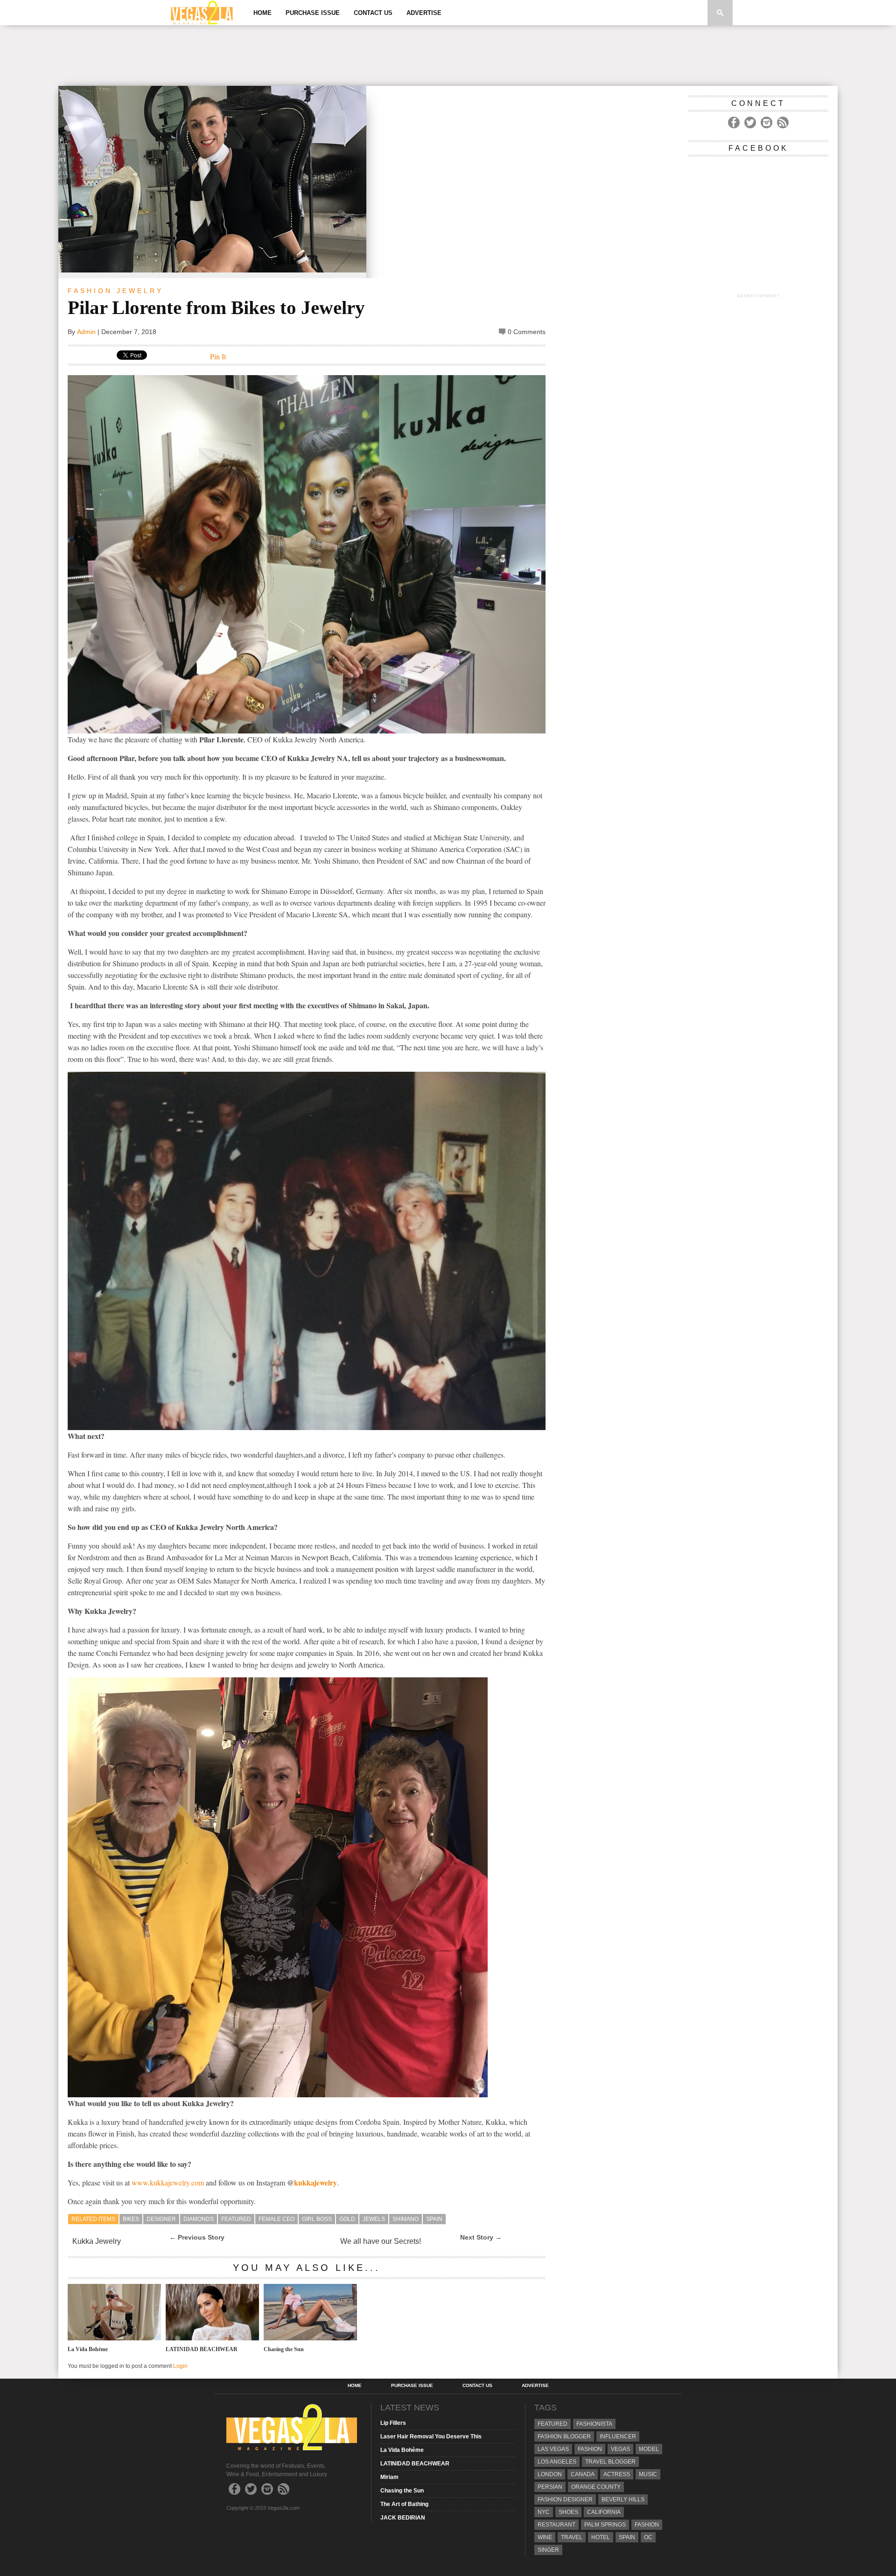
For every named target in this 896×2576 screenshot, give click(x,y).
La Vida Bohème (88, 2349)
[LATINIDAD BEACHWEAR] (212, 2338)
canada (583, 2474)
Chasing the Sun (284, 2349)
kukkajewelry (315, 2182)
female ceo (276, 2219)
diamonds (199, 2219)
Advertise (424, 13)
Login (180, 2366)
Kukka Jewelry (97, 2241)
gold (347, 2219)
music (648, 2474)
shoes (568, 2512)
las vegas (553, 2449)
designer (161, 2219)
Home (262, 13)
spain (434, 2219)
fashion (647, 2525)
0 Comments (527, 332)
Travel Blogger (610, 2462)
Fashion (90, 291)
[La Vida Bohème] (114, 2338)
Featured (236, 2219)
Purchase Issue (313, 13)
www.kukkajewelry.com (168, 2182)
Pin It (218, 356)
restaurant (556, 2525)
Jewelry (140, 291)
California (604, 2512)
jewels (374, 2219)
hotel (601, 2537)
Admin (86, 332)
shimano (406, 2219)
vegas (620, 2449)
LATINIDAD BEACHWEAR (202, 2349)
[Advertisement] (448, 56)
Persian (550, 2487)
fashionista (594, 2424)
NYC (544, 2512)
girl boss (317, 2219)
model (649, 2449)
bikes (131, 2219)
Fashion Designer (565, 2499)
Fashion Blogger (564, 2436)
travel (572, 2537)
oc (648, 2537)
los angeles (557, 2462)
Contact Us (373, 13)
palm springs (605, 2525)
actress (617, 2474)
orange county (596, 2487)
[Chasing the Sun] (310, 2338)
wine (545, 2537)
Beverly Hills (623, 2499)
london (550, 2474)
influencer (618, 2436)
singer (548, 2550)
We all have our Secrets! (381, 2241)
